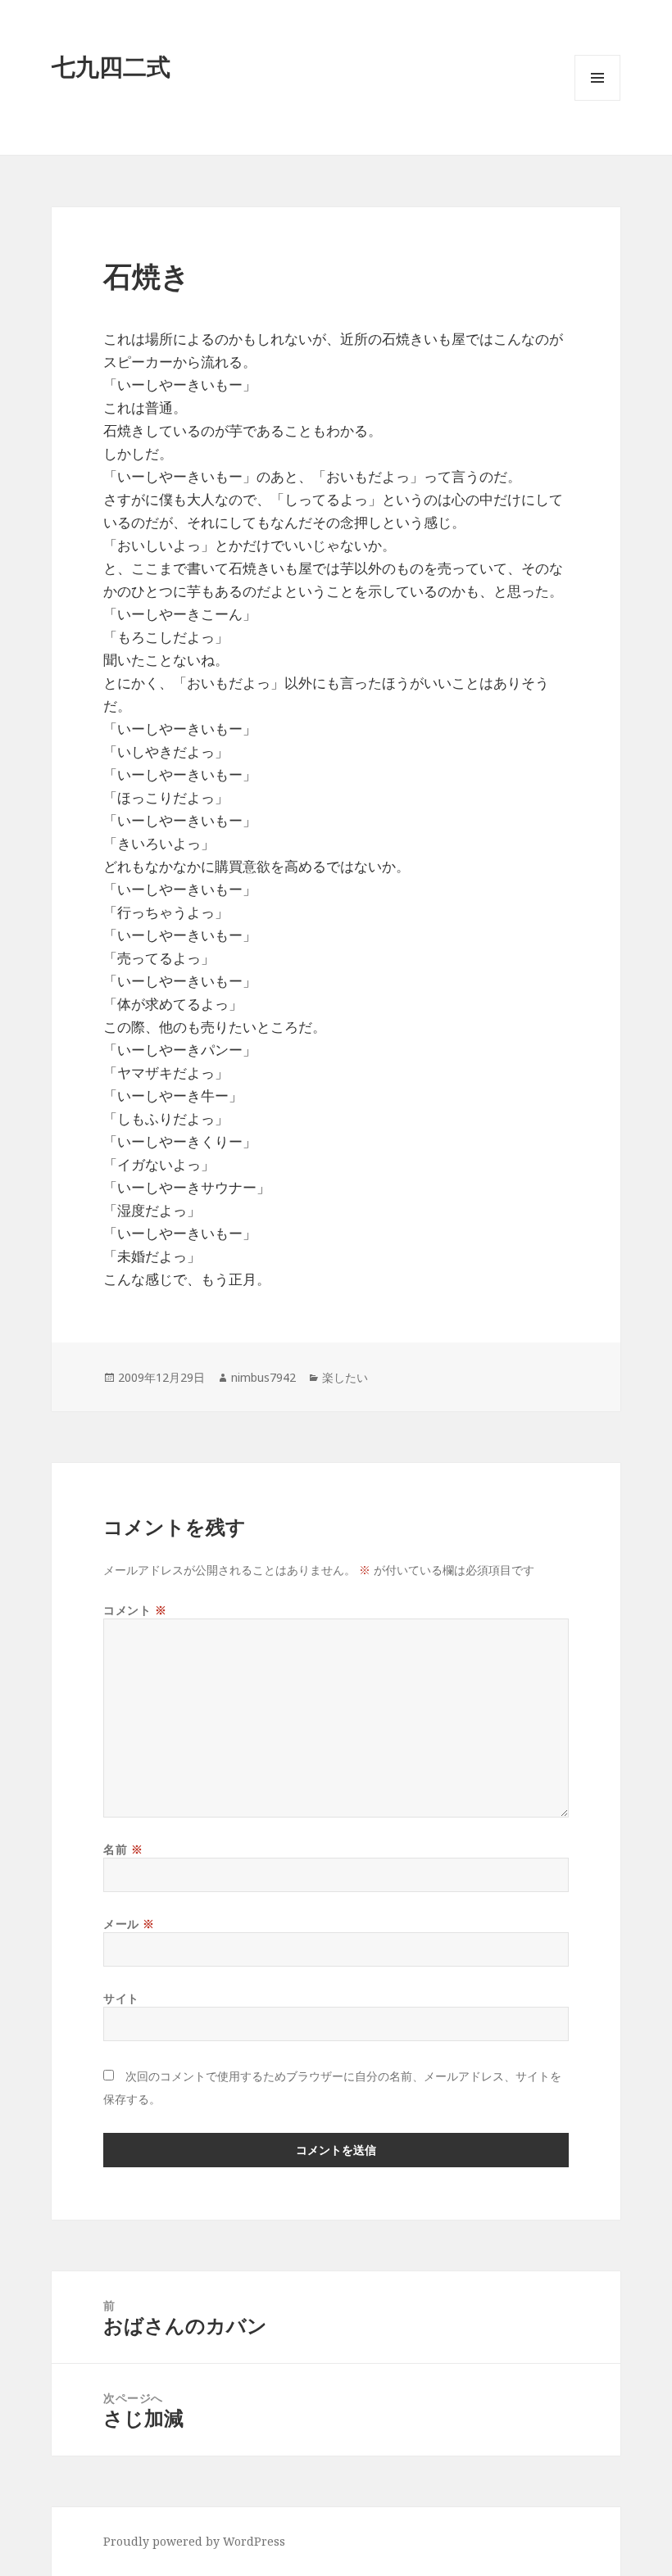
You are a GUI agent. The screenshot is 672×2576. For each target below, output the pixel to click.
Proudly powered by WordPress (194, 2541)
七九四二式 (111, 66)
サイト (121, 1998)
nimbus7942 (263, 1377)
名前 (123, 1849)
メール (129, 1924)
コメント (135, 1610)
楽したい (345, 1377)
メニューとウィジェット (597, 100)
